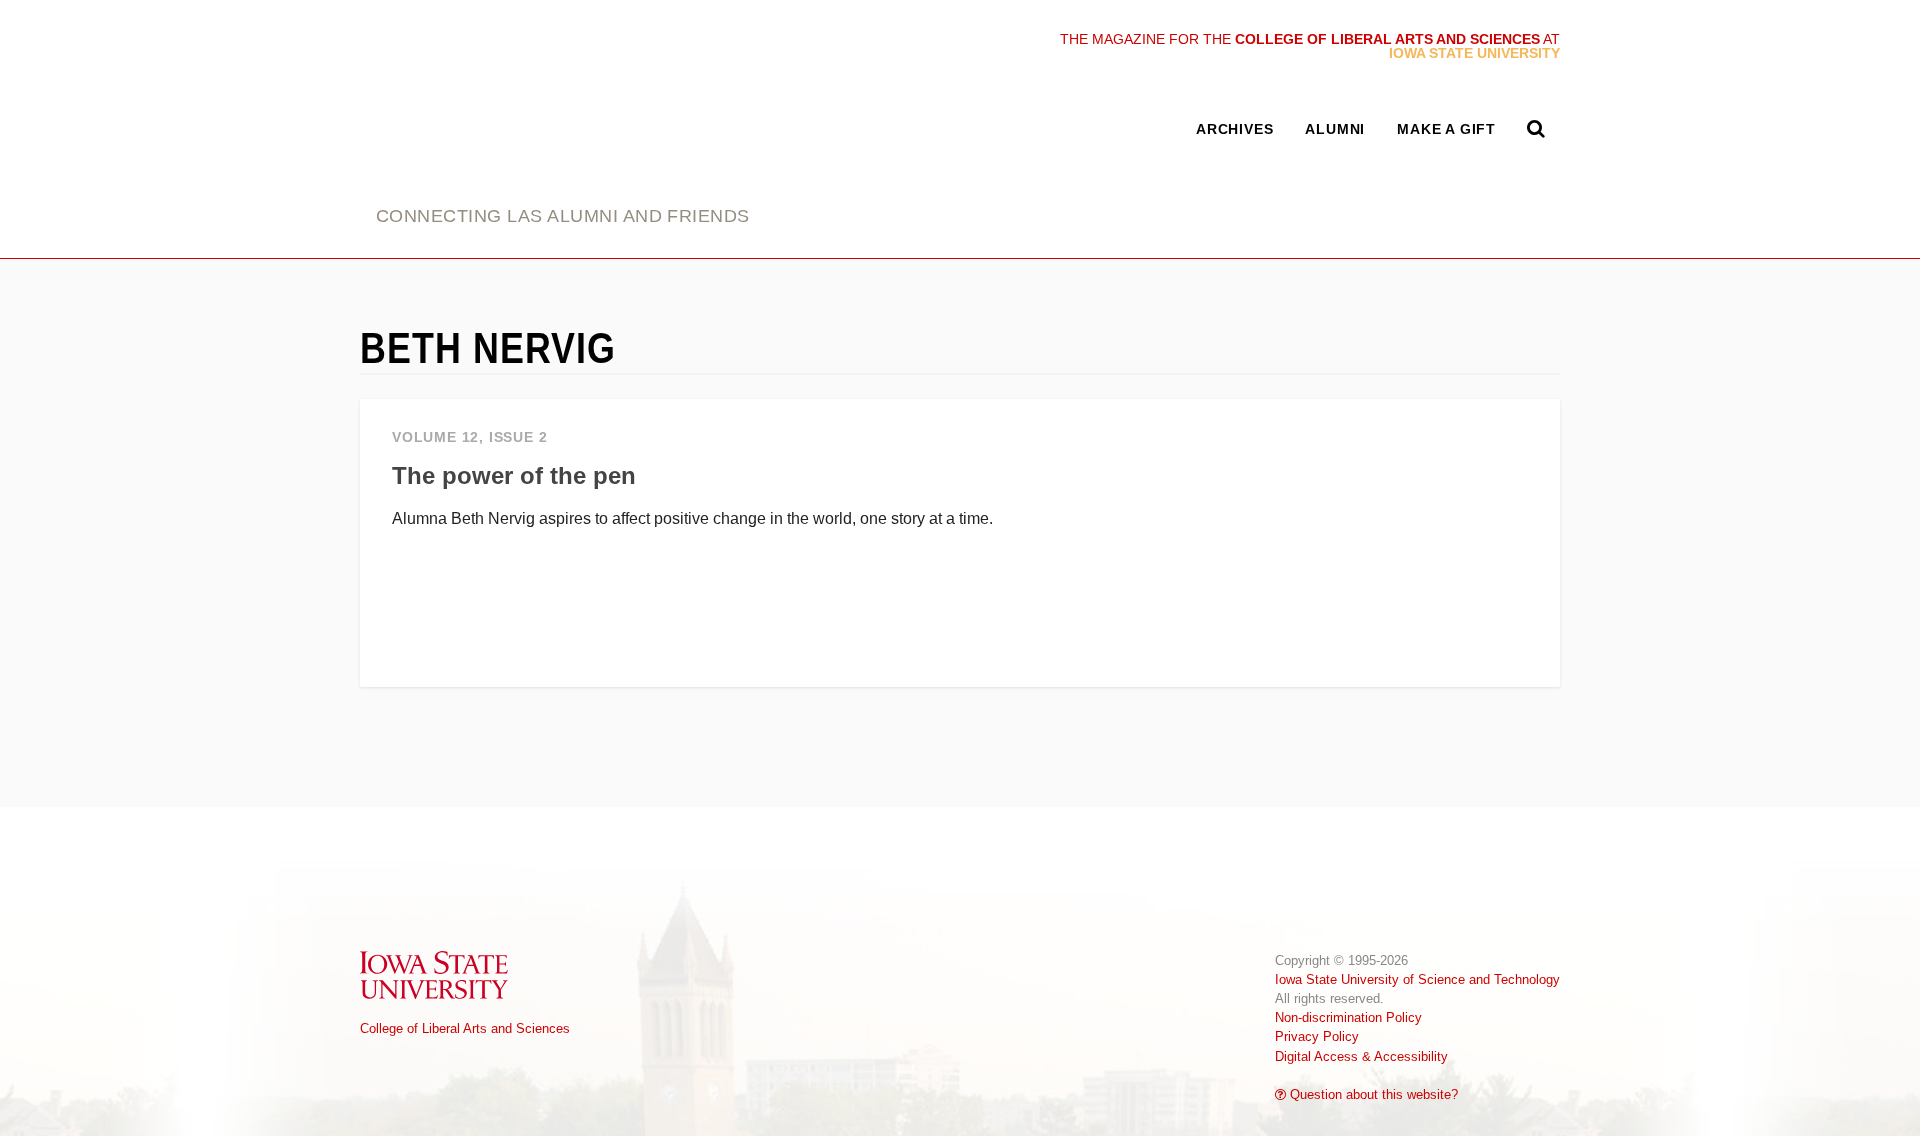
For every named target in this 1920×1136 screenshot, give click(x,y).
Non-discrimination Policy (1348, 1017)
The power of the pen (514, 475)
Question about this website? (1372, 1094)
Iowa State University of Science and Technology (1417, 979)
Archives (1234, 129)
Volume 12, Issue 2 (469, 437)
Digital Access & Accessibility (1361, 1056)
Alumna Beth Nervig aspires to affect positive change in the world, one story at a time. (692, 518)
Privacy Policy (1317, 1036)
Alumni (1335, 129)
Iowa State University (435, 974)
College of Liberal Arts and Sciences (465, 1028)
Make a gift (1446, 129)
